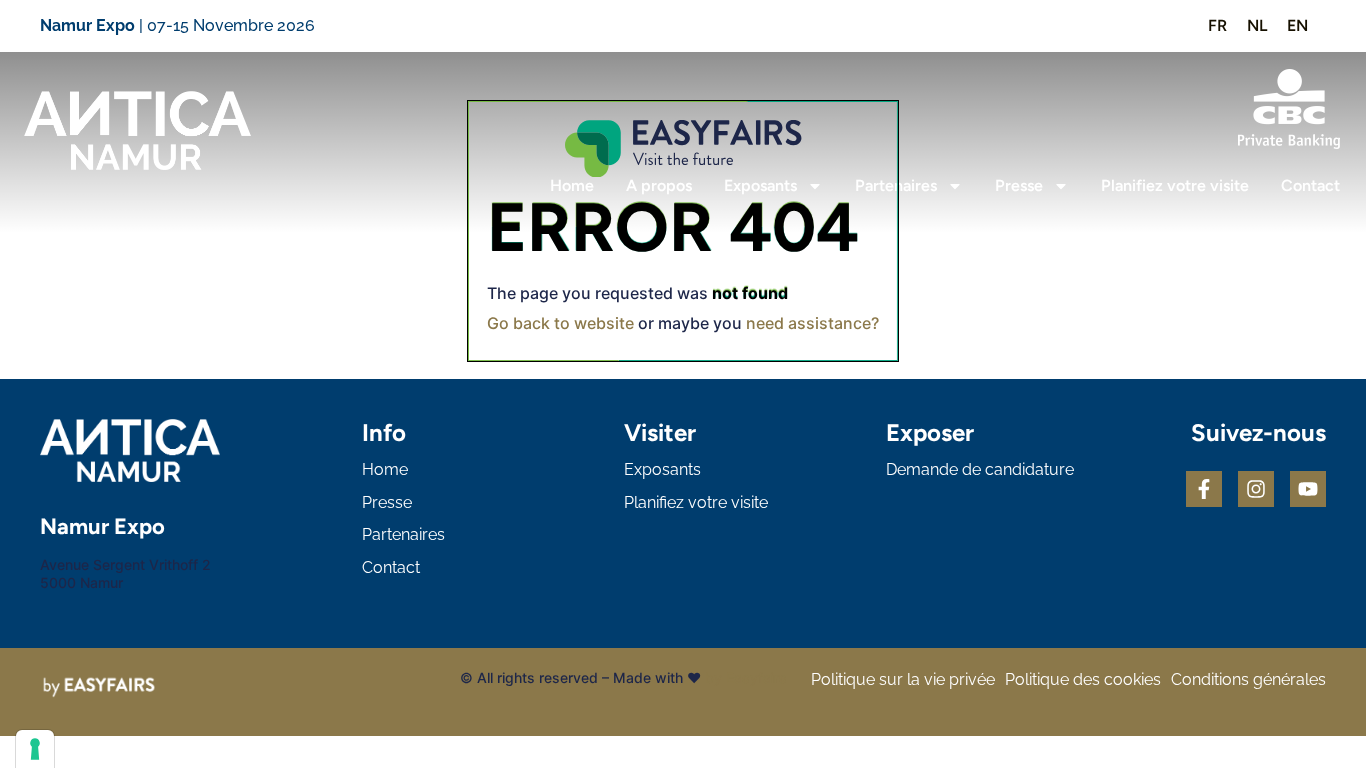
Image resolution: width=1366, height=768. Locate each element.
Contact (1310, 185)
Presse (1019, 185)
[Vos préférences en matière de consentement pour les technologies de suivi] (35, 749)
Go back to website (560, 323)
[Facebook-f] (1204, 489)
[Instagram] (1256, 489)
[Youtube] (1308, 489)
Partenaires (896, 185)
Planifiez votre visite (1175, 185)
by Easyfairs (746, 677)
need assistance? (812, 323)
